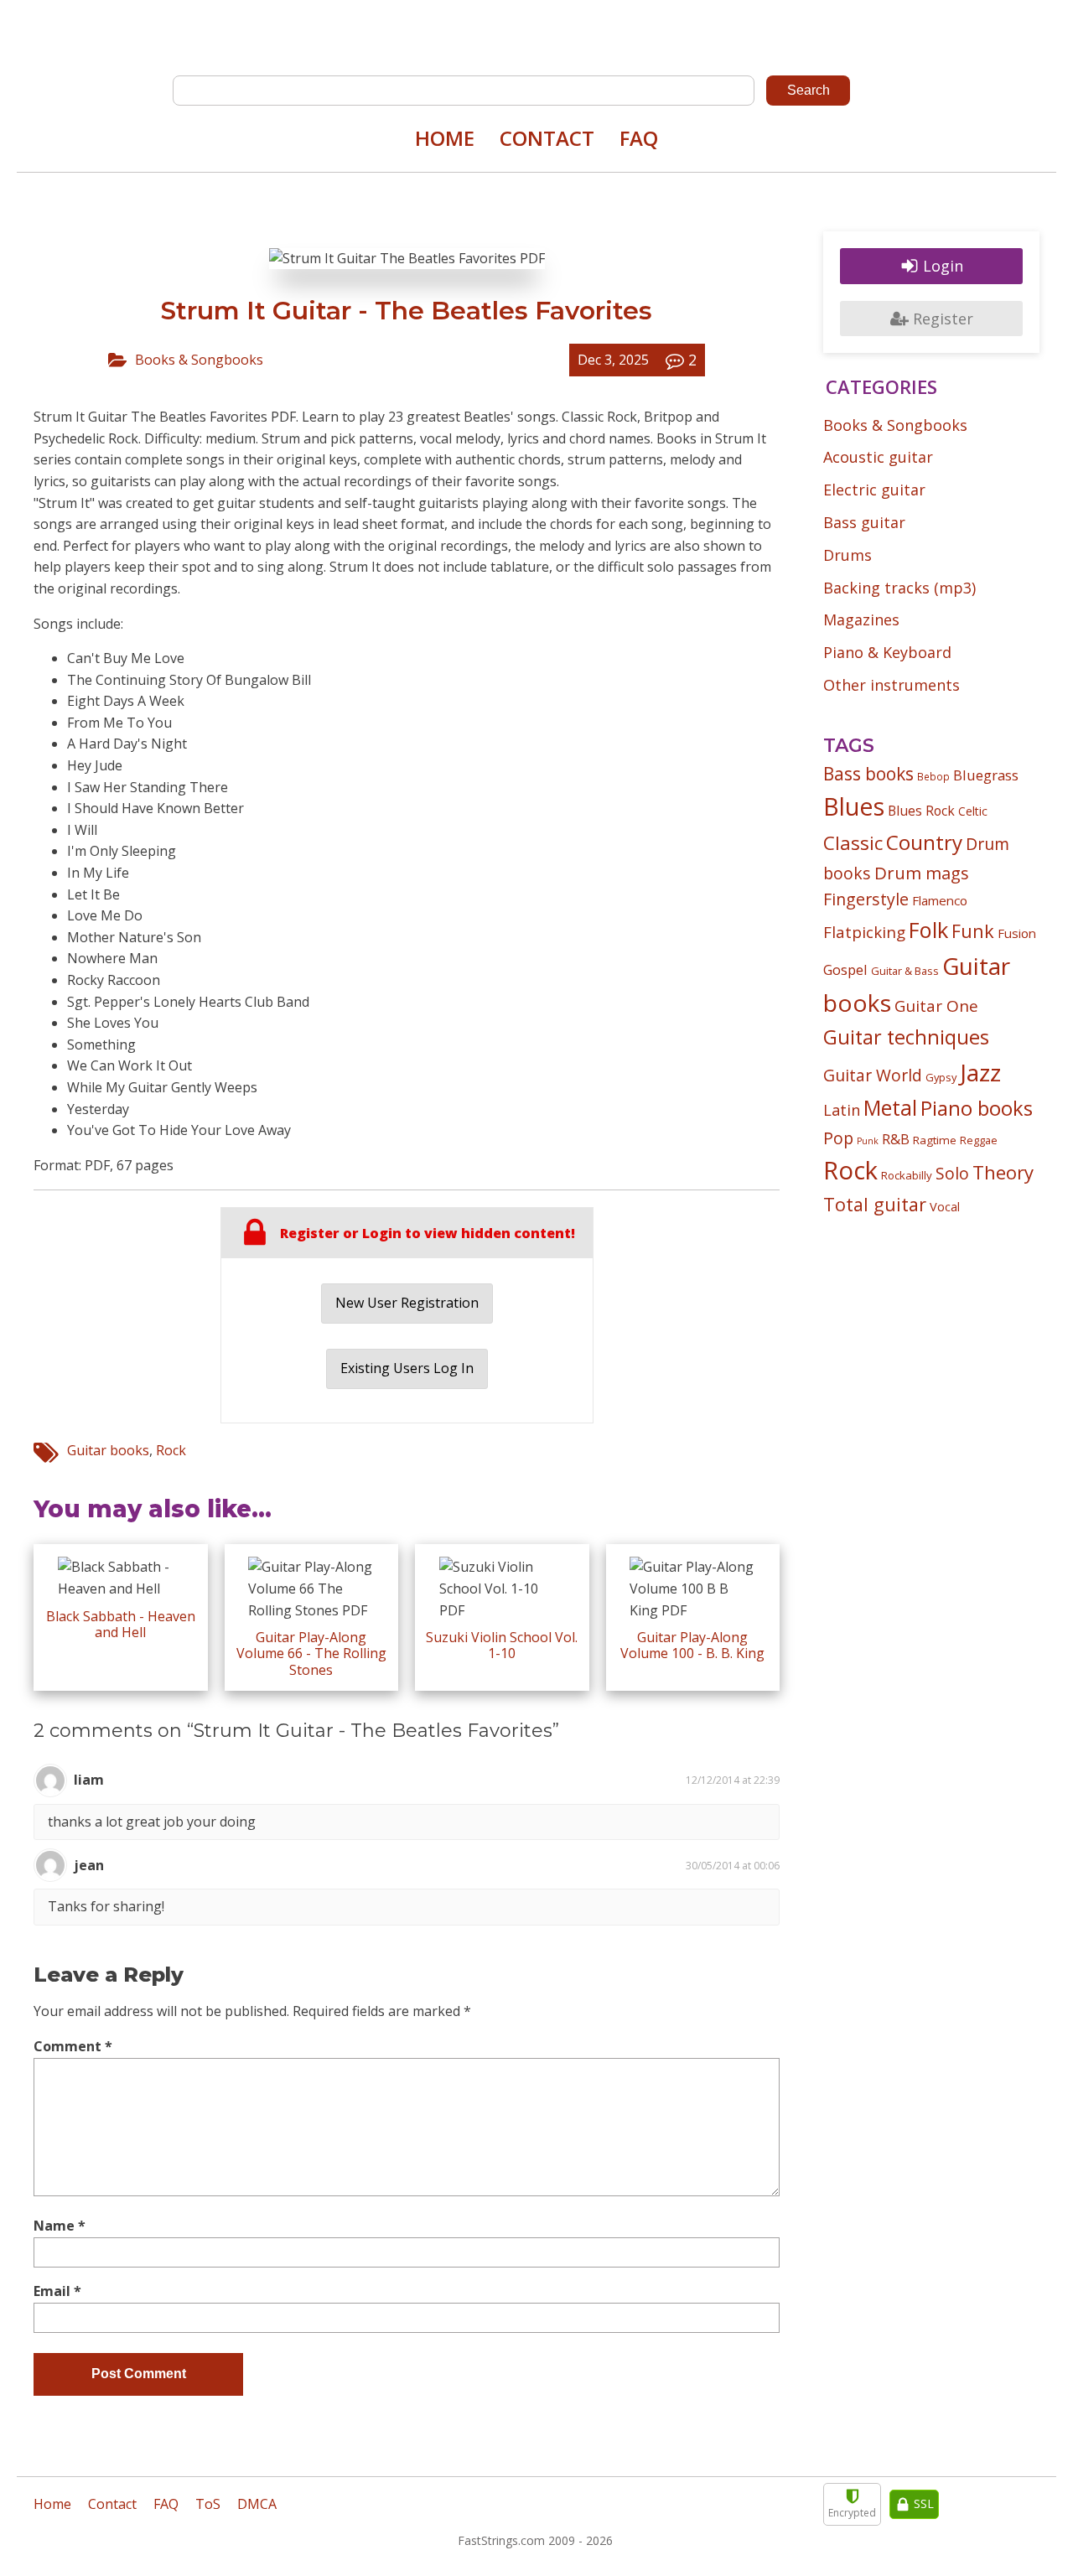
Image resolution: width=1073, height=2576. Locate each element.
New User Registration (407, 1303)
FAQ (639, 138)
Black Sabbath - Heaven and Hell (121, 1624)
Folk (928, 930)
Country (924, 842)
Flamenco (940, 900)
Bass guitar (864, 522)
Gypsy (941, 1077)
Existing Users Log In (407, 1368)
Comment (73, 2046)
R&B (896, 1139)
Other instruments (892, 685)
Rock (171, 1450)
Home (445, 138)
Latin (842, 1109)
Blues (854, 806)
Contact (547, 138)
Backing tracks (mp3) (899, 588)
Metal (890, 1108)
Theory (1003, 1172)
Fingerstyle (866, 899)
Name (60, 2226)
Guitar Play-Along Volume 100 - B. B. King (692, 1645)
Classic (853, 843)
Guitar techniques (906, 1037)
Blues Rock (921, 811)
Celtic (973, 811)
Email (57, 2291)
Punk (868, 1141)
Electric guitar (874, 490)
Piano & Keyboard (887, 652)
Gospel (845, 969)
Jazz (980, 1072)
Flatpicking (864, 932)
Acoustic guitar (878, 457)
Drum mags (922, 873)
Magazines (861, 619)
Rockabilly (907, 1175)
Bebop (933, 776)
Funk (973, 931)
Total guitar (875, 1204)
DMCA (257, 2504)
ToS (208, 2504)
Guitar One (936, 1006)
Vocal (945, 1206)
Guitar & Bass (905, 971)
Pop (838, 1138)
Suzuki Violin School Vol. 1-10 (502, 1645)
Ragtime (935, 1140)
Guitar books (108, 1450)
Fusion (1017, 933)
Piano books (977, 1108)
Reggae (979, 1140)
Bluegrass (986, 775)
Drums (848, 555)
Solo (952, 1173)
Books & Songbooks (199, 360)
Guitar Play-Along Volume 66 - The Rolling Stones (311, 1653)
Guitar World (873, 1075)
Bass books (868, 774)
